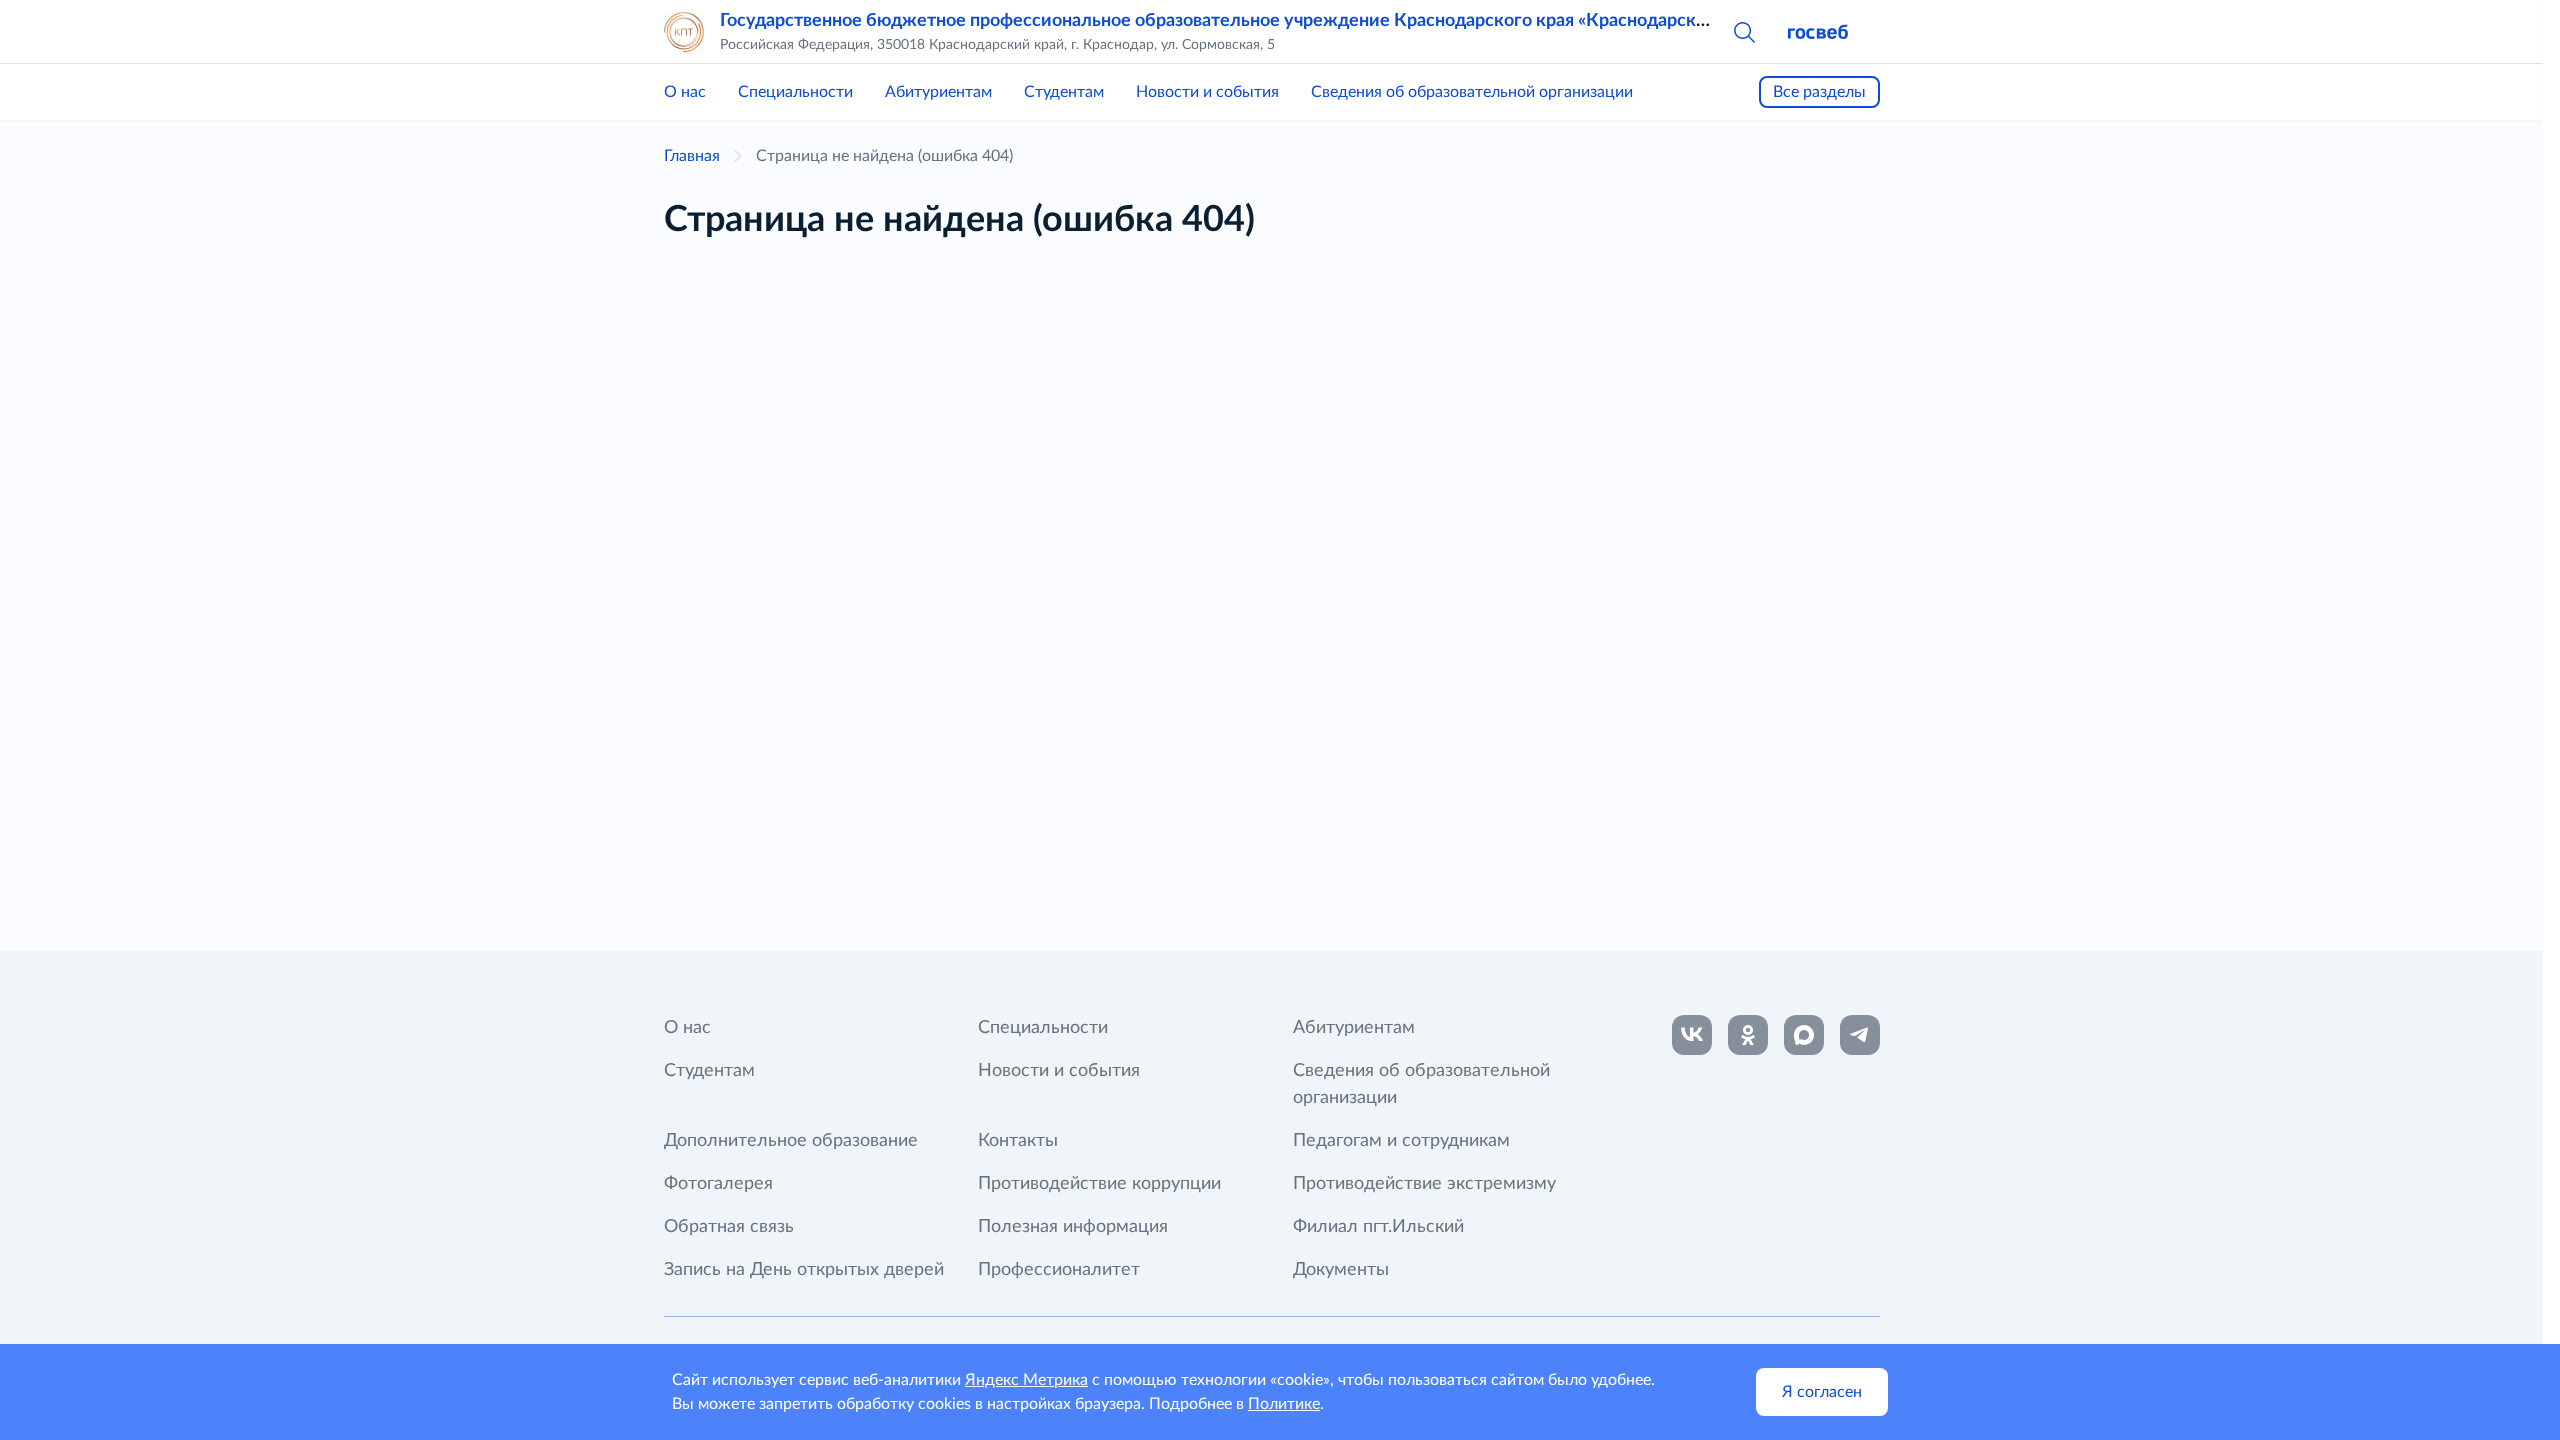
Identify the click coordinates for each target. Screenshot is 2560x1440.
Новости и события (1207, 92)
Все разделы (1819, 92)
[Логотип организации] (684, 32)
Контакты (1018, 1141)
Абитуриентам (938, 92)
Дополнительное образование (791, 1141)
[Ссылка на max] (1804, 1035)
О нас (685, 92)
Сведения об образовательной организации (1472, 92)
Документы (1341, 1270)
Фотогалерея (718, 1184)
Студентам (1064, 92)
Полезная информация (1073, 1227)
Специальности (795, 92)
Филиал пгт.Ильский (1378, 1227)
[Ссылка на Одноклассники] (1748, 1035)
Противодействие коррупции (1099, 1184)
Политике (1284, 1404)
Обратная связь (729, 1227)
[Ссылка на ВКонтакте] (1692, 1035)
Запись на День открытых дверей (804, 1270)
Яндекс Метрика (1026, 1380)
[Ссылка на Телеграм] (1860, 1035)
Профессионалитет (1059, 1270)
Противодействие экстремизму (1424, 1184)
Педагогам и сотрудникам (1401, 1141)
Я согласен (1822, 1392)
